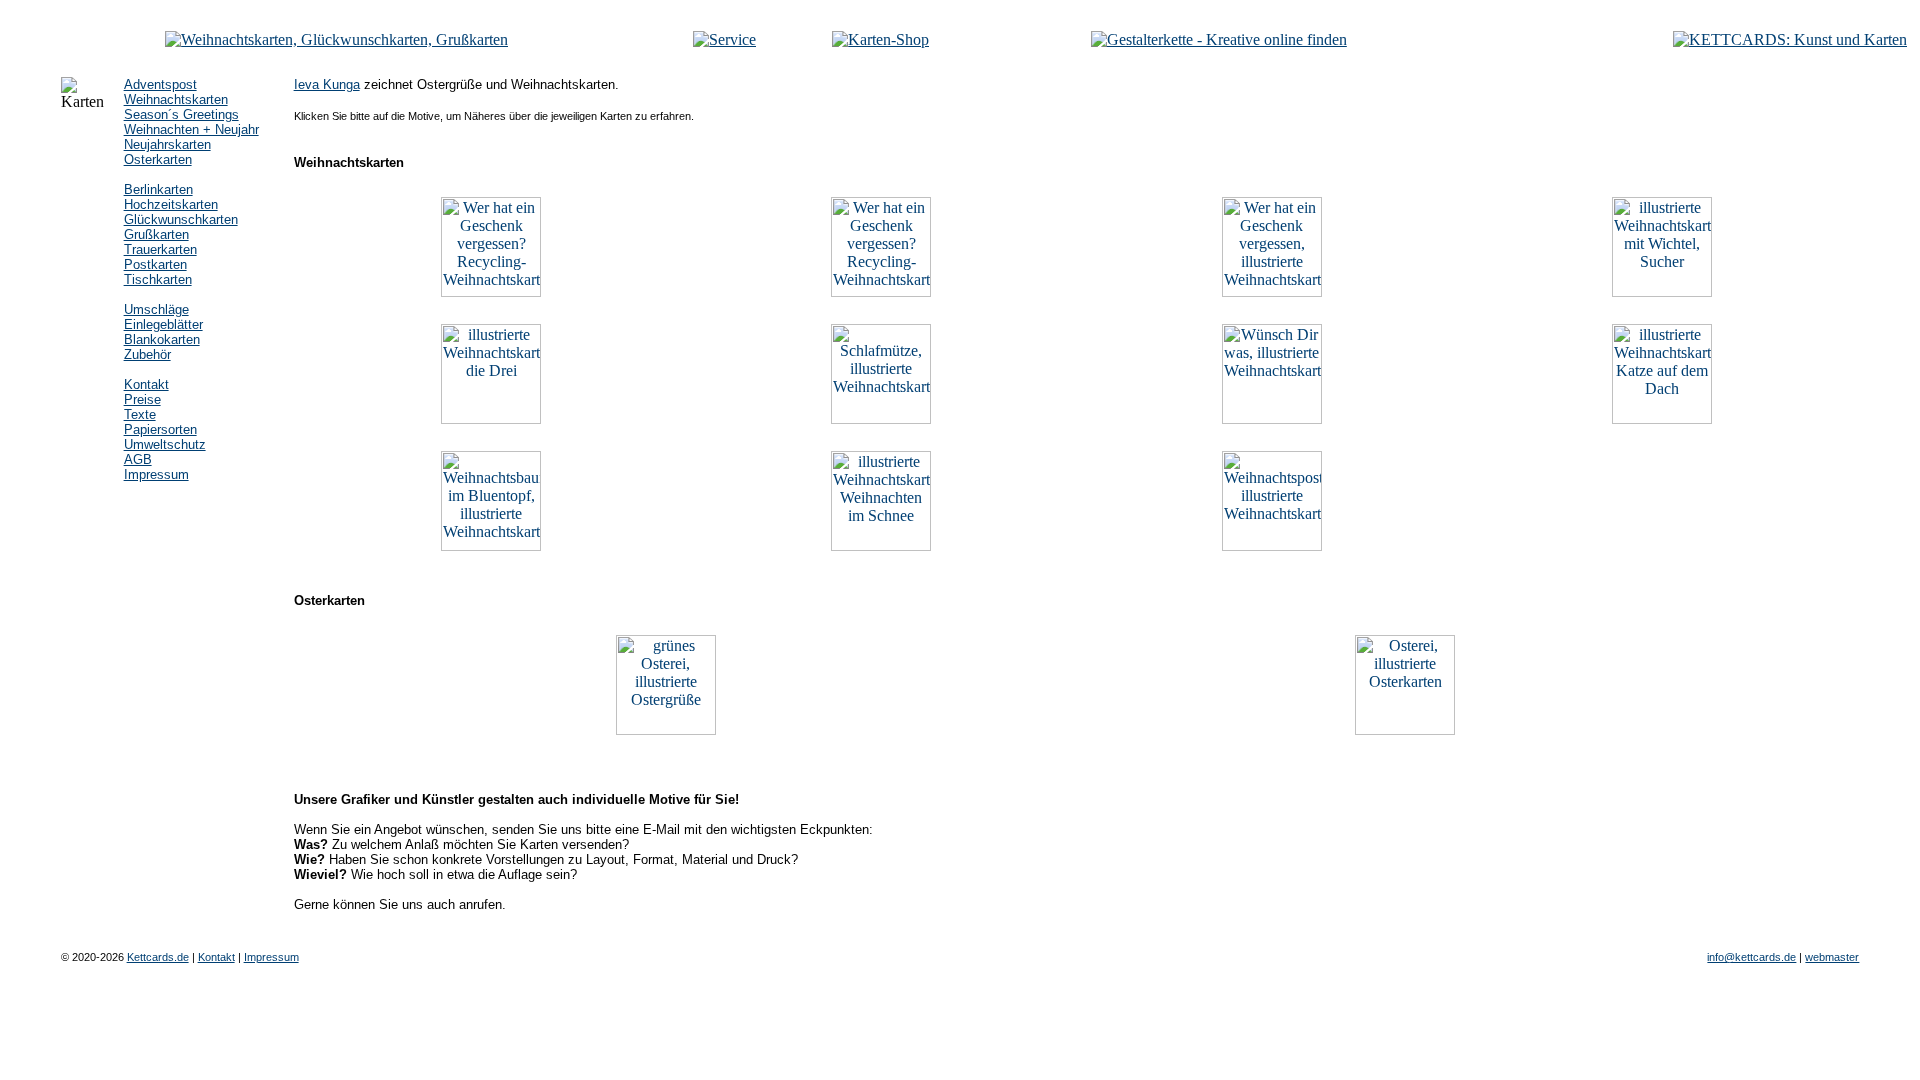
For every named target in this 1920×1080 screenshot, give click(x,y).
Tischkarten (158, 279)
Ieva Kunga (327, 84)
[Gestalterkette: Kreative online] (1219, 39)
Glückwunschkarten (181, 219)
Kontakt (146, 384)
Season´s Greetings (181, 114)
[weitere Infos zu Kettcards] (724, 39)
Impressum (156, 474)
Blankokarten (162, 339)
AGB (138, 459)
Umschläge (156, 309)
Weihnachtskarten (176, 99)
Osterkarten (158, 159)
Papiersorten (160, 429)
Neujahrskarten (167, 144)
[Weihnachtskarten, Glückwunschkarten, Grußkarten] (336, 39)
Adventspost (160, 84)
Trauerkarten (160, 249)
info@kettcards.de (1751, 957)
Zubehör (147, 354)
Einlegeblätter (163, 324)
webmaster (1832, 957)
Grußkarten (156, 234)
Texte (140, 414)
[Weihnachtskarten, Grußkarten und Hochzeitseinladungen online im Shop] (880, 39)
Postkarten (155, 264)
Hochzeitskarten (171, 204)
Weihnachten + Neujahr (191, 129)
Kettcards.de (158, 957)
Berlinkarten (158, 189)
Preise (142, 399)
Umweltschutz (165, 444)
